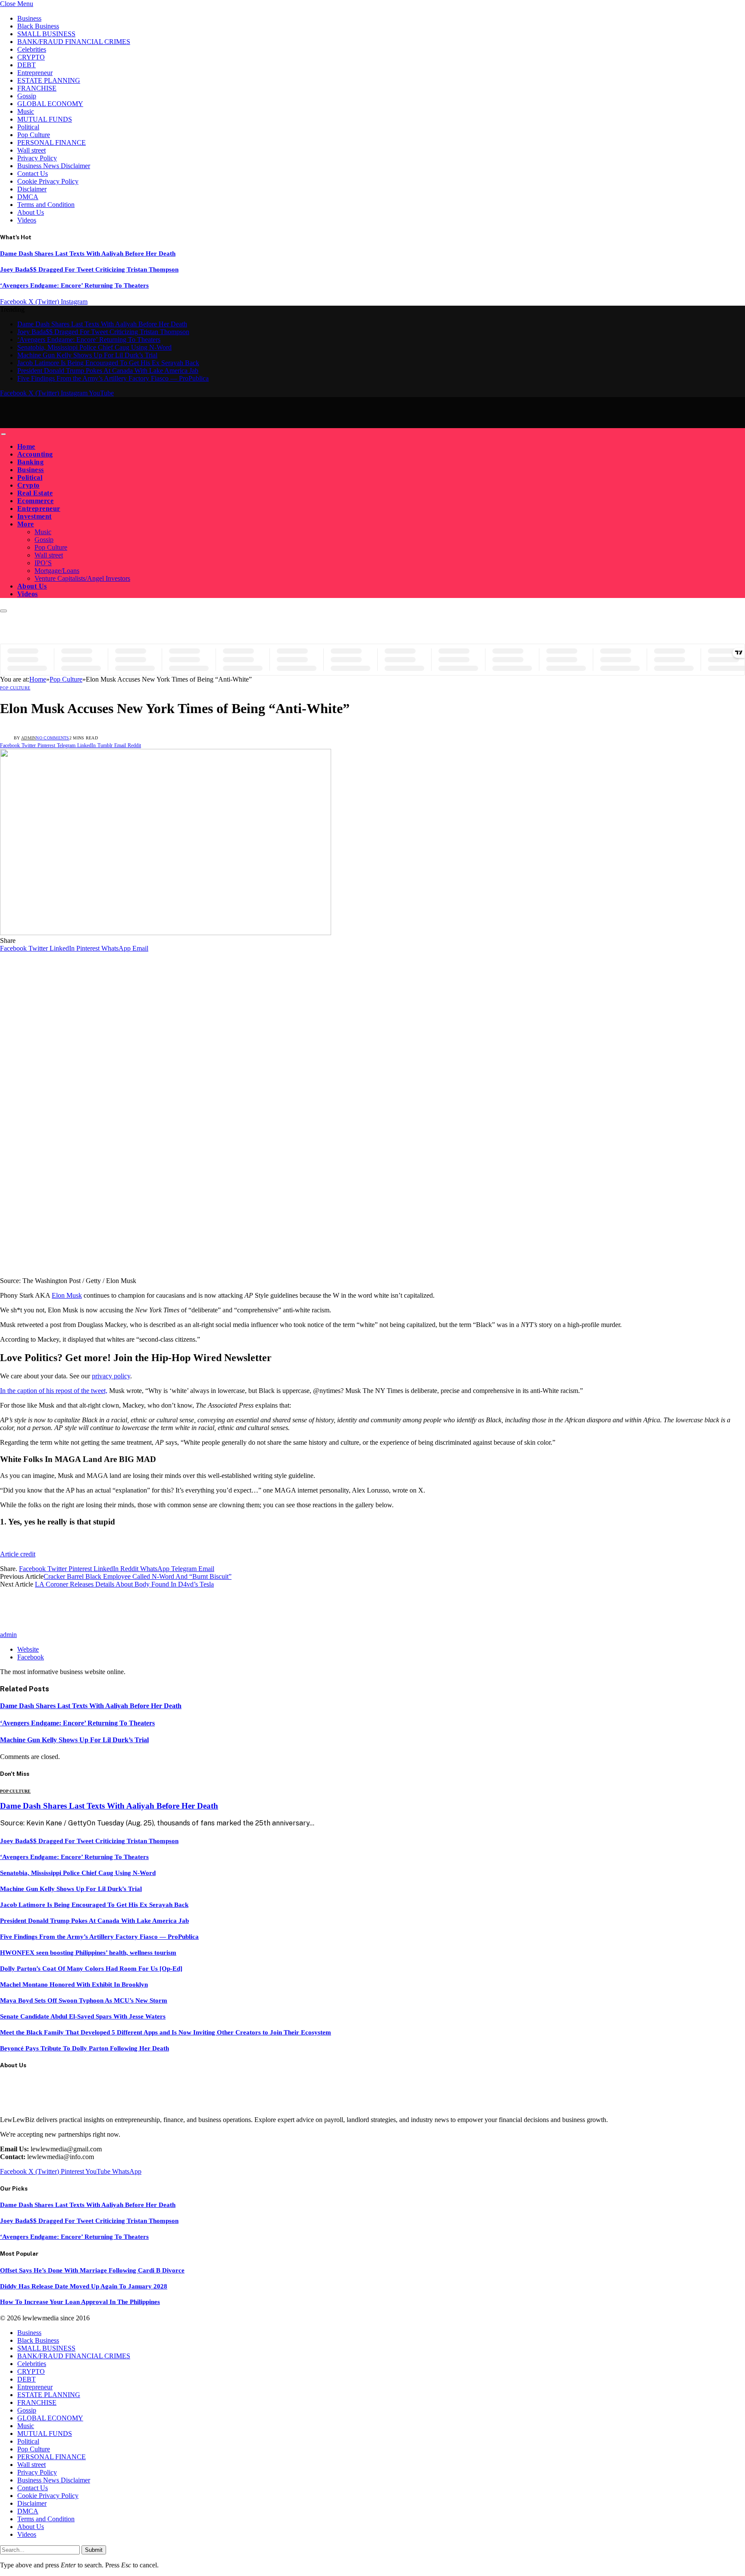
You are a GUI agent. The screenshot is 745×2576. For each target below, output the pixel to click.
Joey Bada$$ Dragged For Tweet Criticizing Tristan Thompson (89, 269)
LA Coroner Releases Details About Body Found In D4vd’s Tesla (124, 1584)
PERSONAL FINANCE (52, 142)
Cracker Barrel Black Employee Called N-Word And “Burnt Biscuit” (138, 1576)
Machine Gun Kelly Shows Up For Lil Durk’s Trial (87, 355)
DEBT (27, 65)
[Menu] (3, 434)
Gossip (27, 96)
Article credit (18, 1554)
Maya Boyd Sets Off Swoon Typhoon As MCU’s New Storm (84, 2000)
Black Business (38, 26)
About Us (31, 212)
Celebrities (32, 49)
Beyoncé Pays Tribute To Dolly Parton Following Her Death (85, 2048)
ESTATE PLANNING (49, 80)
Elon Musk (67, 1295)
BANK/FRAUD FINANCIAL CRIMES (74, 42)
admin (29, 738)
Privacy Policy (37, 158)
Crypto (28, 485)
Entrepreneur (35, 73)
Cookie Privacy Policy (48, 181)
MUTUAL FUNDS (45, 119)
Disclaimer (32, 189)
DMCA (28, 197)
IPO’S (43, 563)
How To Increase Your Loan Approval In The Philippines (80, 2302)
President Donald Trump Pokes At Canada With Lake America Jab (108, 371)
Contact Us (33, 174)
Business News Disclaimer (54, 166)
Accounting (35, 454)
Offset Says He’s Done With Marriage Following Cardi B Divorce (92, 2270)
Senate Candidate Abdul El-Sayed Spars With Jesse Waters (83, 2016)
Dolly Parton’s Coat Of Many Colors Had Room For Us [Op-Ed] (91, 1969)
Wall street (31, 150)
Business (29, 18)
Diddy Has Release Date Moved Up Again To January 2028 (84, 2286)
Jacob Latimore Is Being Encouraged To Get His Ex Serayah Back (108, 363)
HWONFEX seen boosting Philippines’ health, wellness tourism (88, 1953)
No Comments (52, 738)
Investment (34, 516)
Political (28, 127)
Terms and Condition (46, 205)
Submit (94, 2550)
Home (26, 446)
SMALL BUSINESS (46, 34)
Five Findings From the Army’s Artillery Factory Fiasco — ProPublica (113, 378)
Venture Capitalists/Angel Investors (82, 578)
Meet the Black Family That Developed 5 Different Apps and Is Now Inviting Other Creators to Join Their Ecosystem (166, 2032)
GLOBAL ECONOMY (50, 104)
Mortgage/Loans (57, 571)
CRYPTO (31, 57)
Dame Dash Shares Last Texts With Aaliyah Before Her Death (88, 254)
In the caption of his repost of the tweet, (54, 1391)
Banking (30, 462)
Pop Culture (34, 135)
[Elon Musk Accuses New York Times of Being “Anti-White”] (166, 933)
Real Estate (35, 493)
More (26, 524)
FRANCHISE (37, 88)
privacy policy (111, 1376)
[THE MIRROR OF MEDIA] (81, 424)
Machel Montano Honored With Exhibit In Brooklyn (74, 1984)
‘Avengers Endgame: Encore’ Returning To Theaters (74, 285)
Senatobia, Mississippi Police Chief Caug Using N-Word (94, 347)
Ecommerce (35, 501)
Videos (27, 220)
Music (26, 111)
